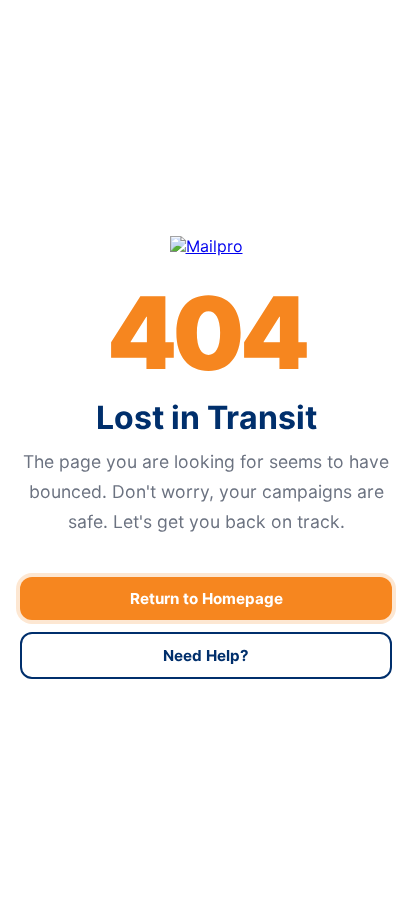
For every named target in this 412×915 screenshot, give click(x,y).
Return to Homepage (206, 598)
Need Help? (206, 655)
